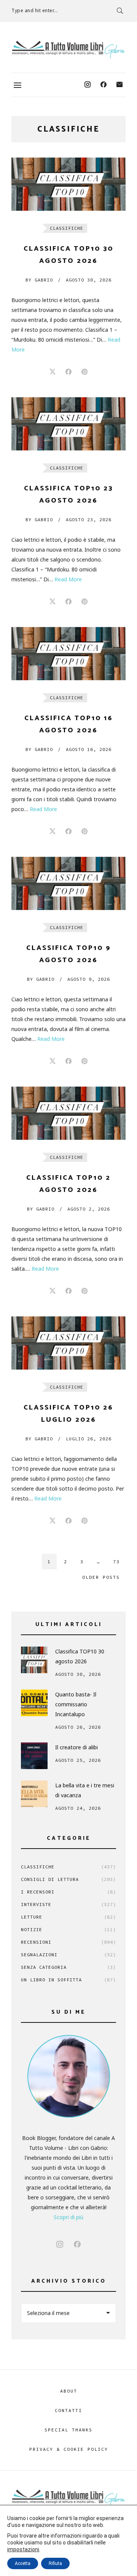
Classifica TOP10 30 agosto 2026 (80, 1656)
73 (116, 1562)
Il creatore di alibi (76, 1747)
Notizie (68, 1929)
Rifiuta (55, 2563)
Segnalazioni (68, 1955)
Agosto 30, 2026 (89, 280)
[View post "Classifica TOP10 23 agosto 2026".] (68, 424)
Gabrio (39, 280)
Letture (68, 1917)
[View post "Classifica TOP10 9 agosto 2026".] (68, 883)
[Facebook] (104, 85)
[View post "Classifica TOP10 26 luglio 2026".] (68, 1343)
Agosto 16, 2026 (89, 749)
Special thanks (68, 2430)
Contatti (68, 2410)
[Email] (119, 85)
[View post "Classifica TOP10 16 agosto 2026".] (68, 654)
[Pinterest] (84, 372)
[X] (53, 372)
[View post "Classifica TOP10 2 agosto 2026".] (68, 1113)
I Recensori (68, 1892)
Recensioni (68, 1942)
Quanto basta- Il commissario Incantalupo (76, 1704)
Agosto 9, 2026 (89, 979)
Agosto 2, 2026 (89, 1209)
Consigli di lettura (68, 1879)
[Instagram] (88, 85)
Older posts (101, 1577)
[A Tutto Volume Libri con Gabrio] (68, 50)
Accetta (23, 2563)
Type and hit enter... (35, 10)
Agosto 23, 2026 (89, 519)
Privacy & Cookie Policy (69, 2449)
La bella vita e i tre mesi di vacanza (85, 1790)
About (69, 2391)
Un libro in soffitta (68, 1980)
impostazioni (23, 2549)
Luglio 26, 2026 (89, 1439)
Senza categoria (68, 1967)
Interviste (68, 1904)
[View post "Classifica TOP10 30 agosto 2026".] (68, 184)
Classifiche (67, 228)
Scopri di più (68, 2217)
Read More (68, 579)
